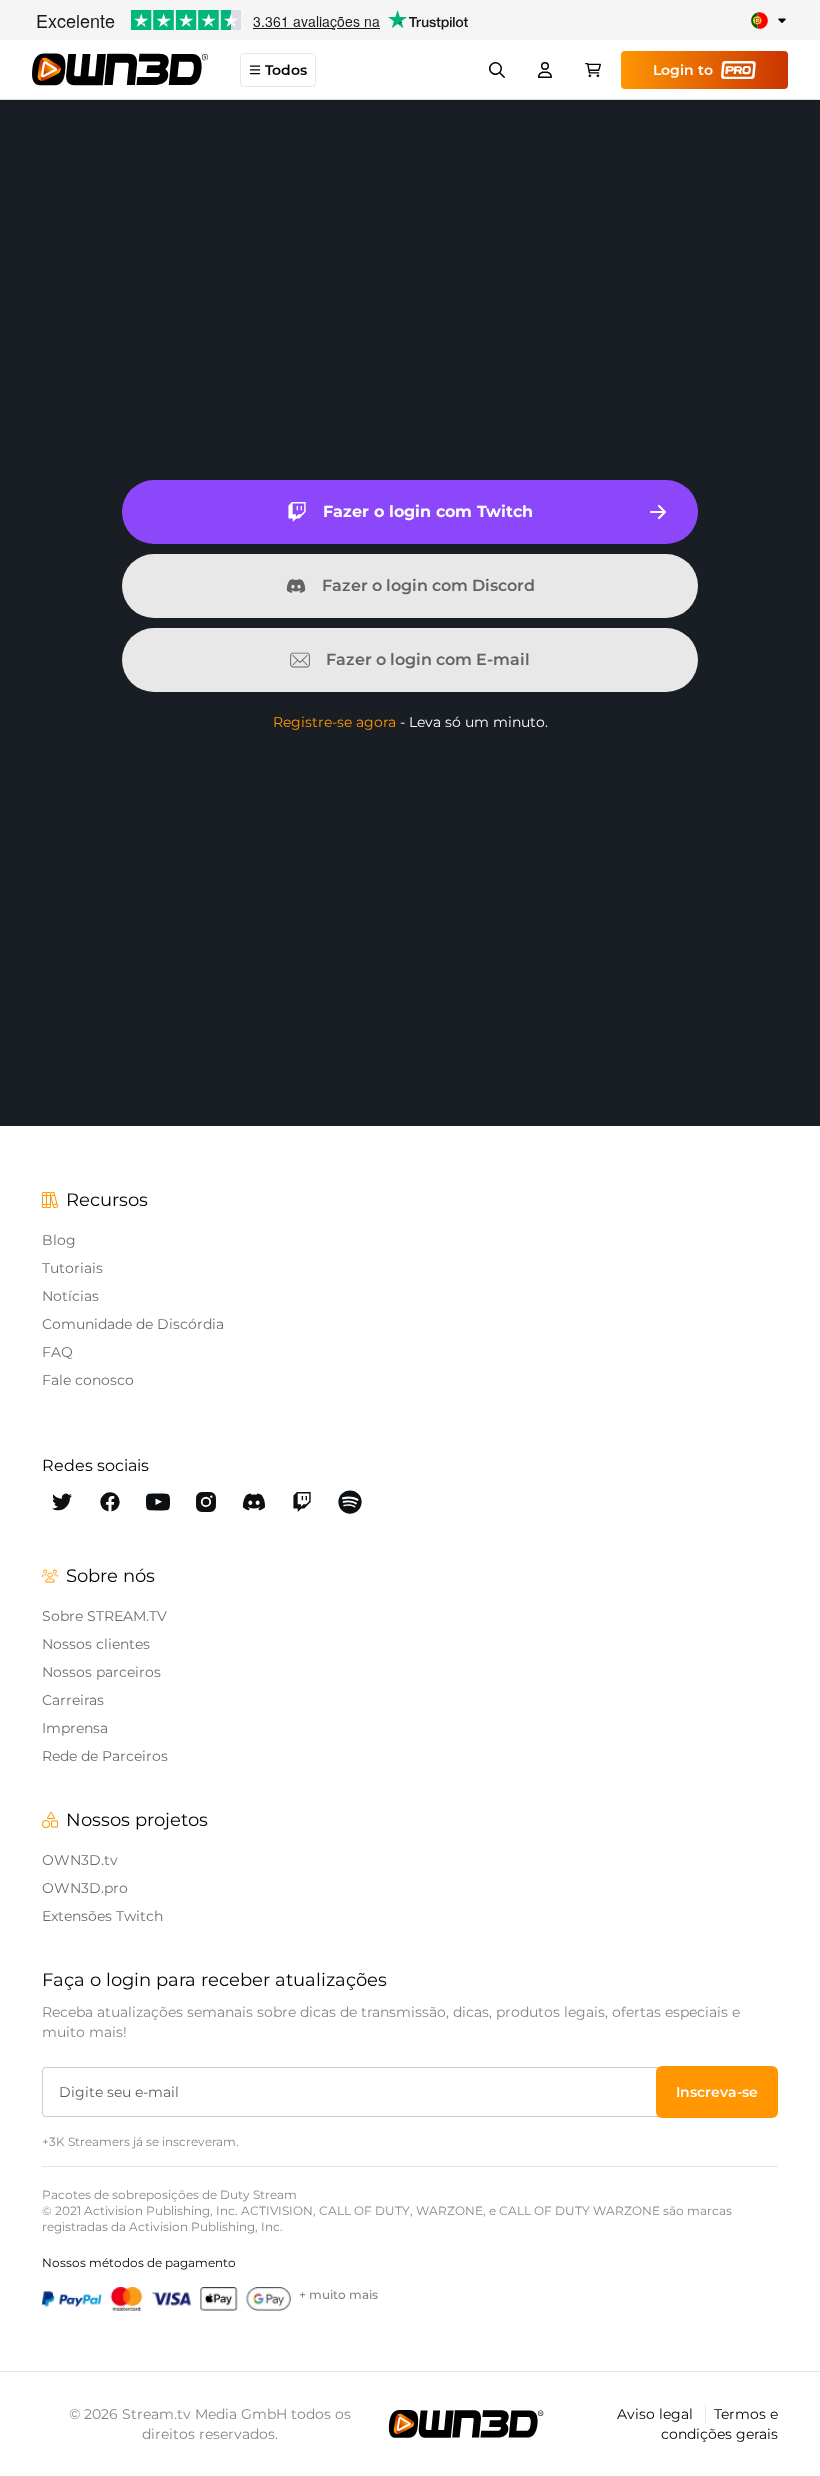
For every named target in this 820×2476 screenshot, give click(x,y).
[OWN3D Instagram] (206, 1502)
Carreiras (73, 1700)
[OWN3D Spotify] (350, 1502)
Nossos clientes (96, 1644)
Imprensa (75, 1728)
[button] (717, 2092)
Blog (59, 1240)
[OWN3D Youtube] (158, 1502)
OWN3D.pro (85, 1888)
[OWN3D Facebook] (110, 1502)
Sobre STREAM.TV (104, 1616)
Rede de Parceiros (105, 1756)
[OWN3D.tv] (466, 2424)
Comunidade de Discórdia (133, 1324)
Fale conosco (88, 1380)
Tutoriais (72, 1268)
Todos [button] (286, 70)
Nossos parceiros (101, 1672)
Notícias (70, 1296)
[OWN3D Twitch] (302, 1502)
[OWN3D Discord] (254, 1502)
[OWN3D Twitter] (62, 1502)
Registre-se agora (334, 722)
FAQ (57, 1352)
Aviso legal (657, 2414)
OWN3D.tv (80, 1860)
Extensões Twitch (102, 1916)
